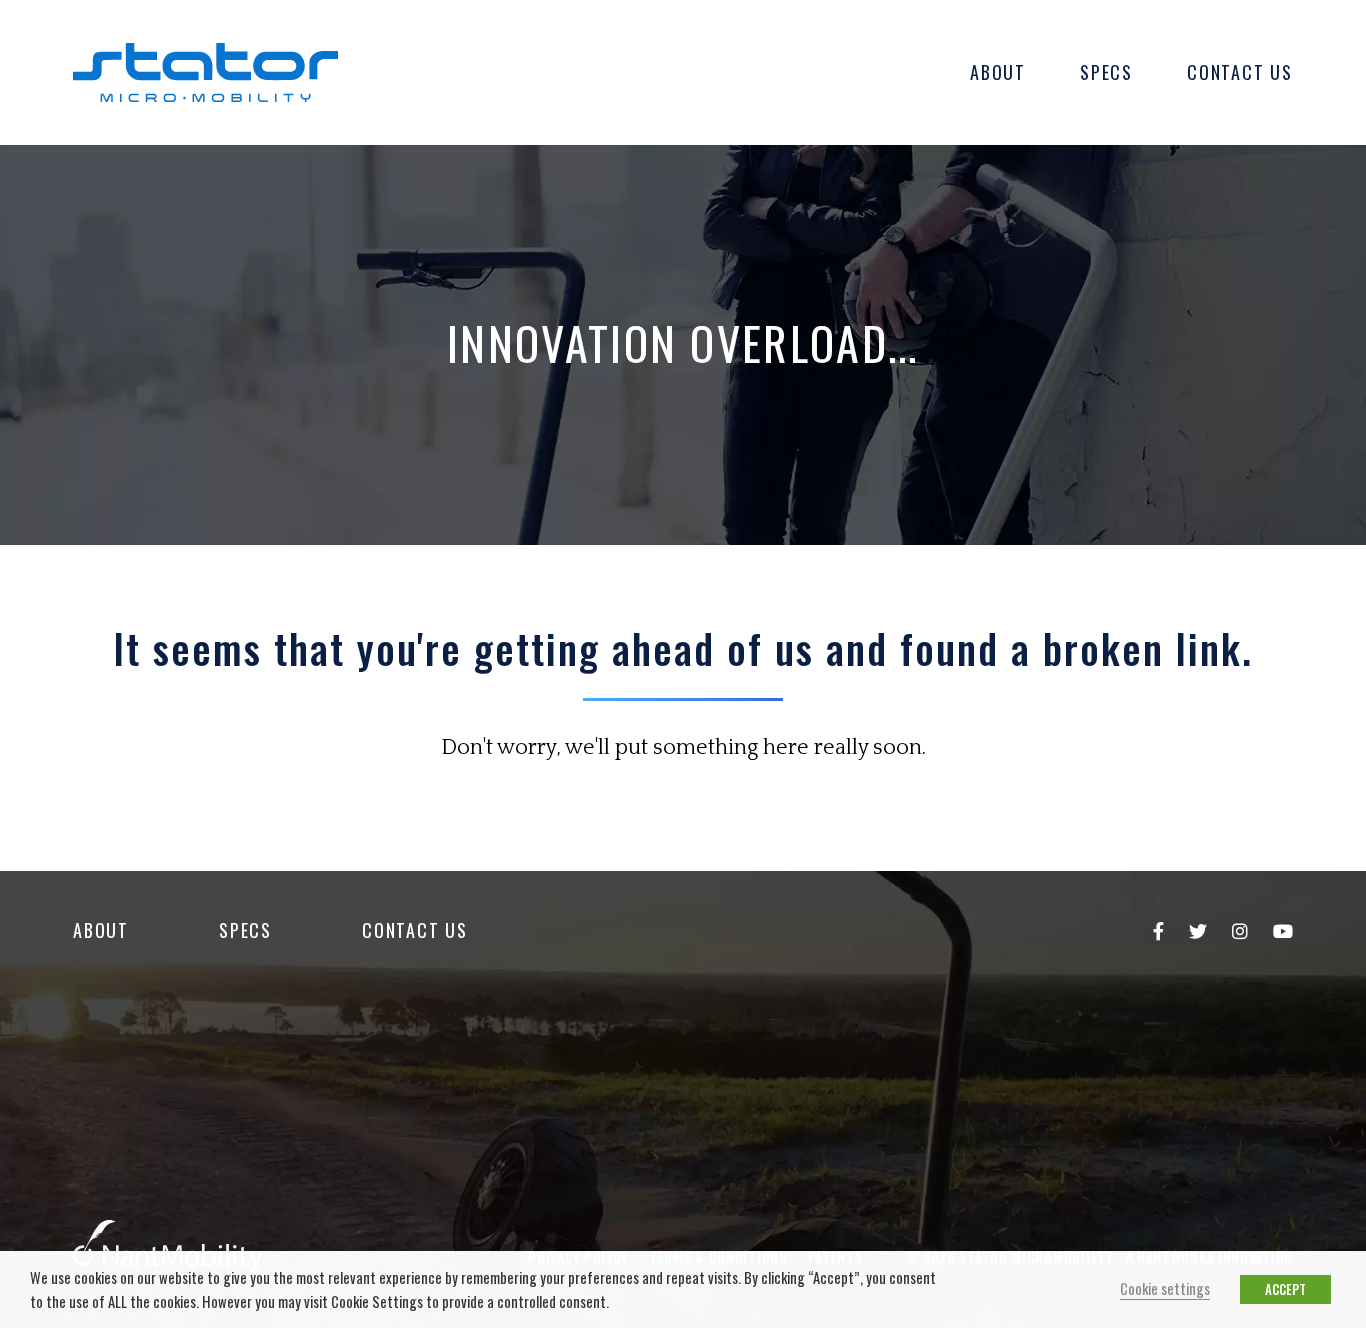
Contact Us (1240, 72)
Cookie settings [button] (1165, 1288)
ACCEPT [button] (1285, 1289)
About (998, 72)
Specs (1106, 72)
